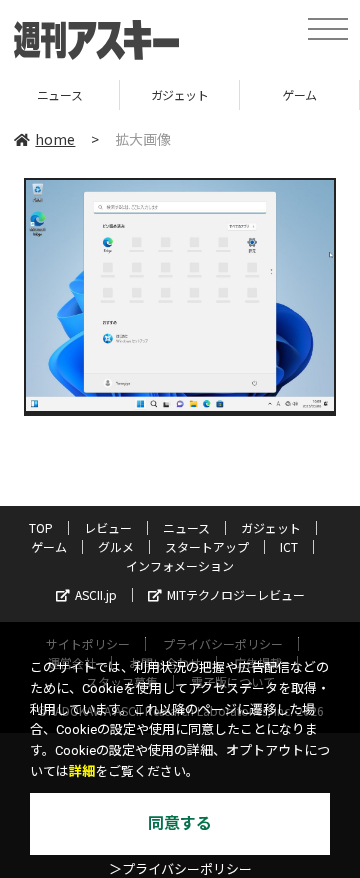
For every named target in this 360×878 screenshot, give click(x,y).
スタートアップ (207, 546)
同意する (180, 823)
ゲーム (281, 94)
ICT (289, 546)
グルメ (116, 546)
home (55, 139)
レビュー (108, 527)
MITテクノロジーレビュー (236, 594)
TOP (41, 527)
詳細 (82, 771)
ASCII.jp (96, 594)
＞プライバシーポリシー (180, 869)
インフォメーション (180, 565)
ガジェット (161, 94)
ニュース (186, 527)
